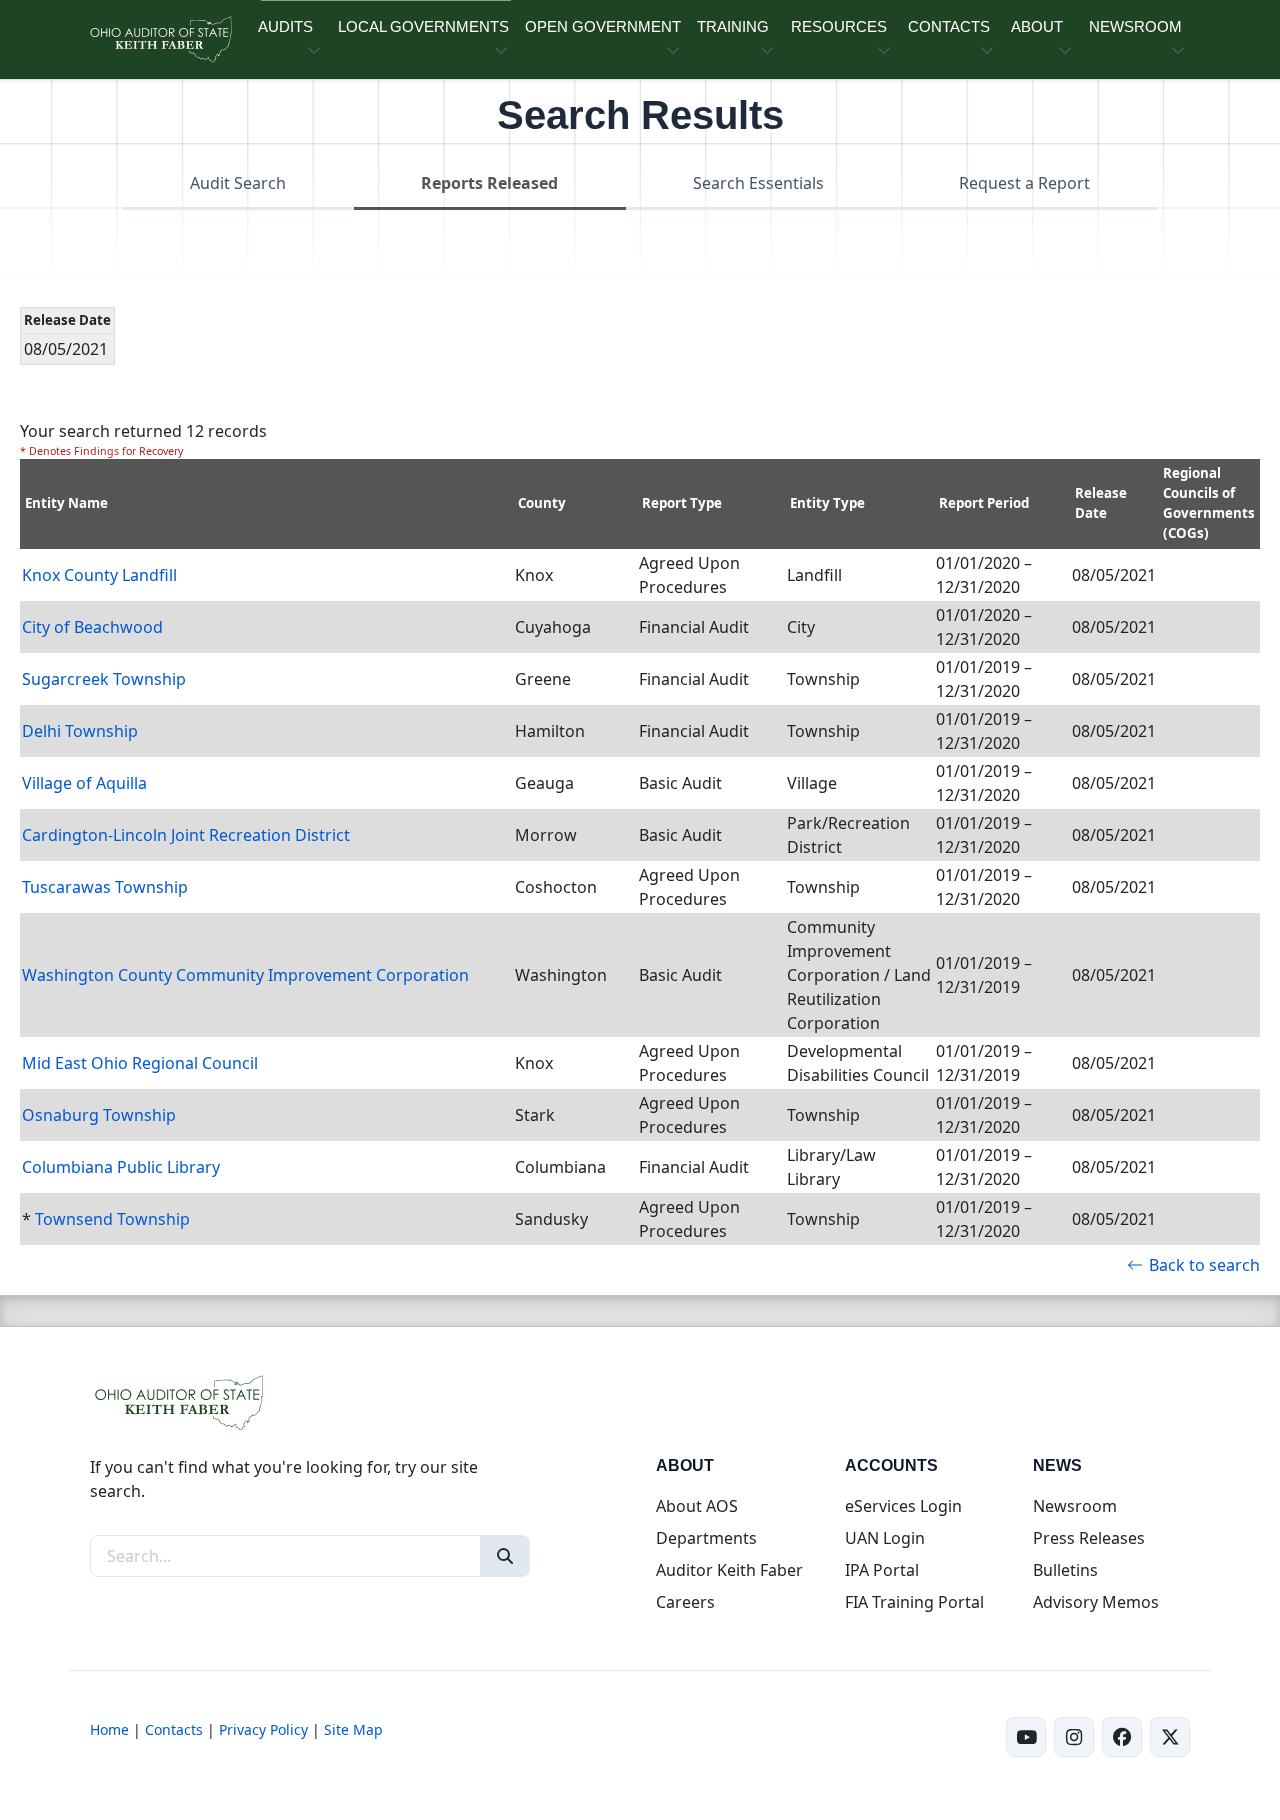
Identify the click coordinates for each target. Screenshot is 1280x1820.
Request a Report (1024, 183)
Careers (685, 1602)
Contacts (174, 1729)
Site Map (353, 1729)
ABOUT (1037, 26)
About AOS (697, 1506)
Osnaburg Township (99, 1115)
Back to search (1204, 1265)
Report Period (984, 503)
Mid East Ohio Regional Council (140, 1063)
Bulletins (1065, 1570)
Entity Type (827, 503)
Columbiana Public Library (121, 1167)
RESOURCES (839, 26)
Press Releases (1089, 1538)
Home (109, 1729)
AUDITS (285, 26)
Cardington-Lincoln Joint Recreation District (186, 835)
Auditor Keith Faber (729, 1570)
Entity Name (66, 503)
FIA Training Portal (914, 1602)
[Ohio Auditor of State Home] (160, 39)
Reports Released (489, 183)
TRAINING (733, 26)
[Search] (505, 1556)
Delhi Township (80, 731)
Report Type (682, 503)
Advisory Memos (1096, 1602)
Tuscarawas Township (105, 887)
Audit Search (238, 183)
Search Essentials (758, 183)
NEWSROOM (1135, 26)
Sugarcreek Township (104, 679)
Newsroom (1075, 1506)
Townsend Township (112, 1219)
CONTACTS (949, 26)
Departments (706, 1538)
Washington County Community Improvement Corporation (245, 975)
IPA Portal (882, 1570)
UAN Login (885, 1538)
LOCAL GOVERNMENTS (423, 26)
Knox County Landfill (99, 575)
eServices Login (903, 1506)
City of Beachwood (92, 627)
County (542, 503)
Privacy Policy (263, 1729)
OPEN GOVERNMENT (603, 26)
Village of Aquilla (84, 783)
